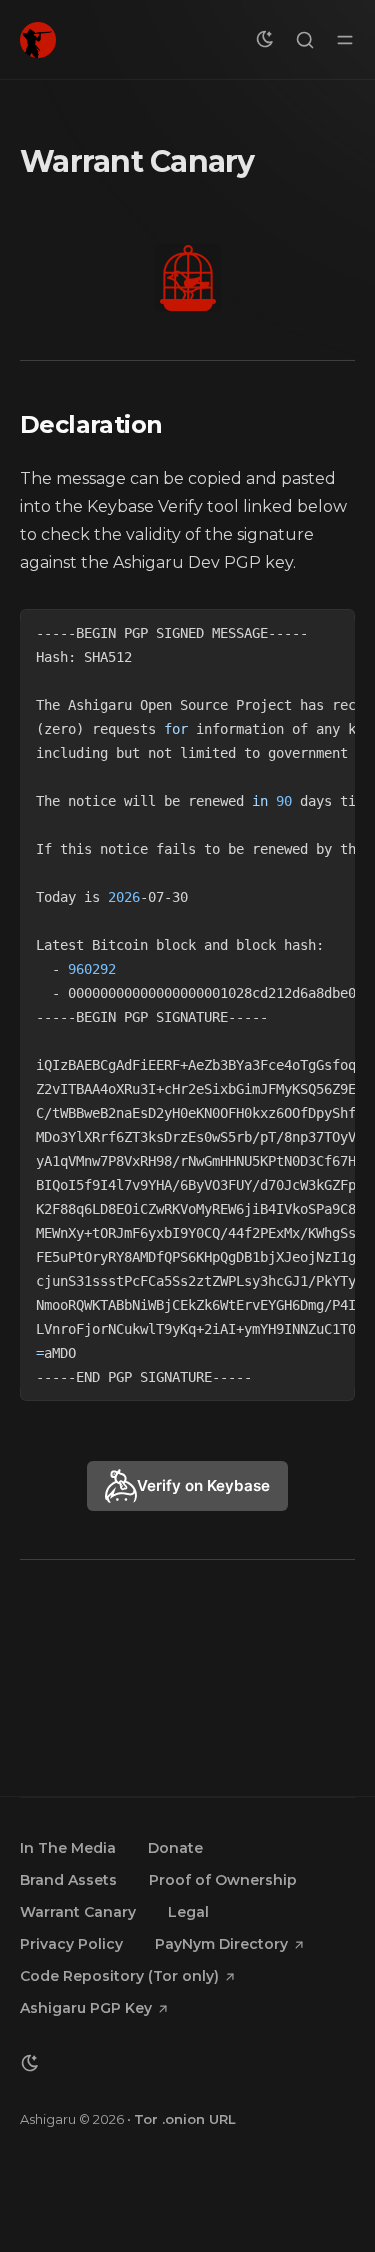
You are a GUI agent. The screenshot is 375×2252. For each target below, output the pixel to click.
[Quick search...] (305, 40)
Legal (188, 1912)
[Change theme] (265, 40)
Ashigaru (48, 2119)
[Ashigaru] (38, 40)
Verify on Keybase (203, 1485)
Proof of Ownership (223, 1880)
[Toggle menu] (345, 40)
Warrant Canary (78, 1912)
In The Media (68, 1848)
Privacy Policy (71, 1944)
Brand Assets (68, 1880)
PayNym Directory (221, 1944)
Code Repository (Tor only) (119, 1976)
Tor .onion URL (185, 2119)
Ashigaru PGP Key (86, 2008)
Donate (175, 1848)
